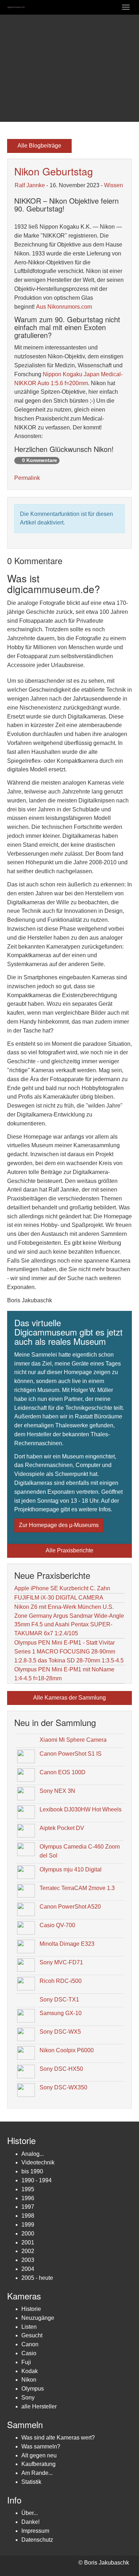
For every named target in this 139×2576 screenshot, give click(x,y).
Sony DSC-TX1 (59, 2000)
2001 (28, 2242)
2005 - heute (37, 2278)
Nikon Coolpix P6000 (67, 2050)
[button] (11, 68)
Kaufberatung (38, 2464)
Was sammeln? (41, 2446)
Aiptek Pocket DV (62, 1828)
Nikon (29, 2380)
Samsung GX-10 (61, 2013)
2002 (28, 2251)
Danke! (30, 2522)
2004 (28, 2269)
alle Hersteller (39, 2406)
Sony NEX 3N (57, 1791)
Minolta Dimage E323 (67, 1944)
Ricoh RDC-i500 (61, 1981)
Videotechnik (38, 2162)
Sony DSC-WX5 (60, 2032)
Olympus (33, 2389)
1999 (28, 2225)
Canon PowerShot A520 (70, 1907)
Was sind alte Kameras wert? (58, 2438)
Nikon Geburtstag (54, 171)
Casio (29, 2353)
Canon (30, 2344)
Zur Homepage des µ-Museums (59, 1525)
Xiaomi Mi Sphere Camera (73, 1740)
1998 (28, 2216)
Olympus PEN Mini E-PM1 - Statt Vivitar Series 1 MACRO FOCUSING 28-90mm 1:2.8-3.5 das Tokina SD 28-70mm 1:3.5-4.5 (69, 1652)
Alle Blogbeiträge (39, 146)
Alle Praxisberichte (69, 1550)
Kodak (30, 2371)
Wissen (114, 185)
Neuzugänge (38, 2318)
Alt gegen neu (39, 2455)
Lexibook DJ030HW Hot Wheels (81, 1809)
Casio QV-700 (57, 1925)
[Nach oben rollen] (116, 2553)
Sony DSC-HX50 (61, 2069)
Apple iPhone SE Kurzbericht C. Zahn (62, 1588)
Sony (28, 2398)
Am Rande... (37, 2473)
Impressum (35, 2531)
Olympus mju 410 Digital (71, 1869)
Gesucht (32, 2335)
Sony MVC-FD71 (61, 1962)
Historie (31, 2309)
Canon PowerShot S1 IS (71, 1754)
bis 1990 (32, 2171)
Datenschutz (37, 2540)
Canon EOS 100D (63, 1772)
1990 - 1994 (37, 2180)
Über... (30, 2513)
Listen (29, 2327)
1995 (28, 2189)
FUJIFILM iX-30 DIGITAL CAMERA (59, 1598)
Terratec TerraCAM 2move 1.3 (77, 1888)
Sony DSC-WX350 (63, 2087)
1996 (28, 2198)
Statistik (31, 2482)
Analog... (33, 2154)
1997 (28, 2207)
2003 (28, 2260)
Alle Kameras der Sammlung (69, 1698)
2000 (28, 2234)
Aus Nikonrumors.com (64, 307)
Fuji (26, 2362)
